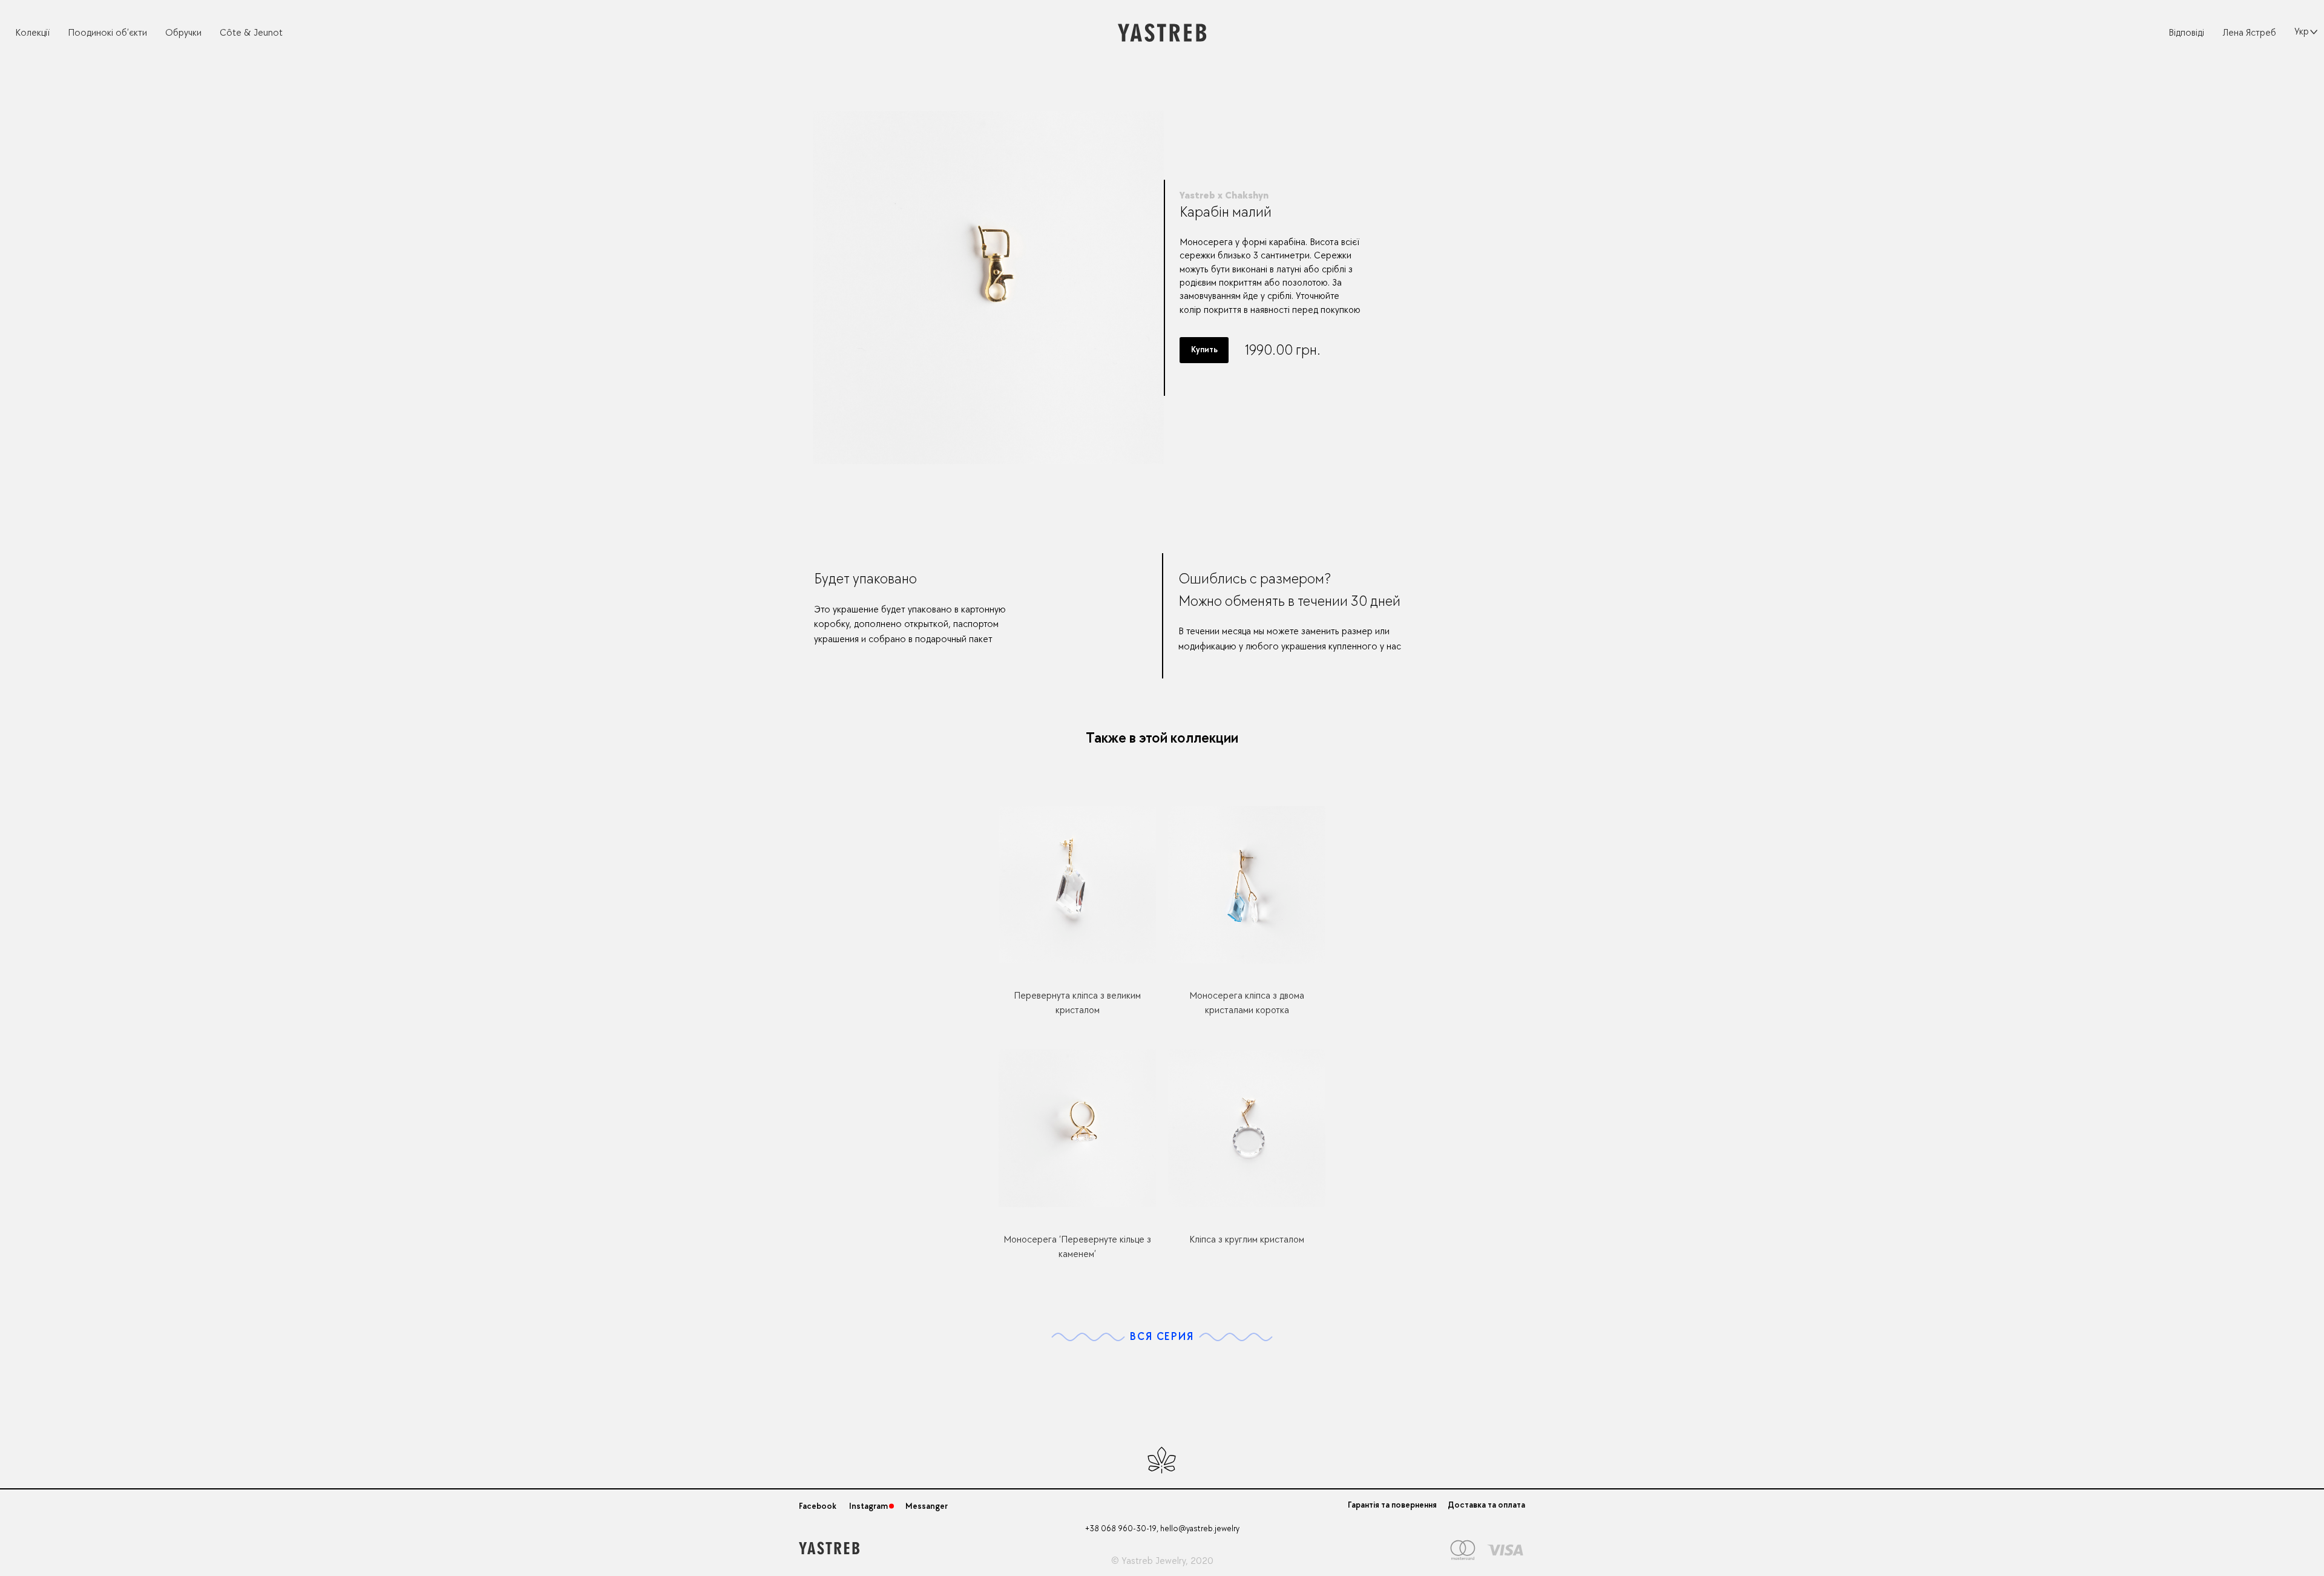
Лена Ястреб (2249, 33)
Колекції (32, 33)
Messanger (927, 1506)
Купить (1204, 350)
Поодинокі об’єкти (107, 33)
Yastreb (1137, 1561)
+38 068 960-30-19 (1121, 1528)
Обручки (183, 33)
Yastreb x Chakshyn (1224, 195)
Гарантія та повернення (1392, 1505)
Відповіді (2186, 33)
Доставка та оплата (1486, 1505)
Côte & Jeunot (251, 33)
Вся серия (1162, 1337)
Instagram (868, 1506)
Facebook (818, 1506)
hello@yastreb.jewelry (1200, 1528)
